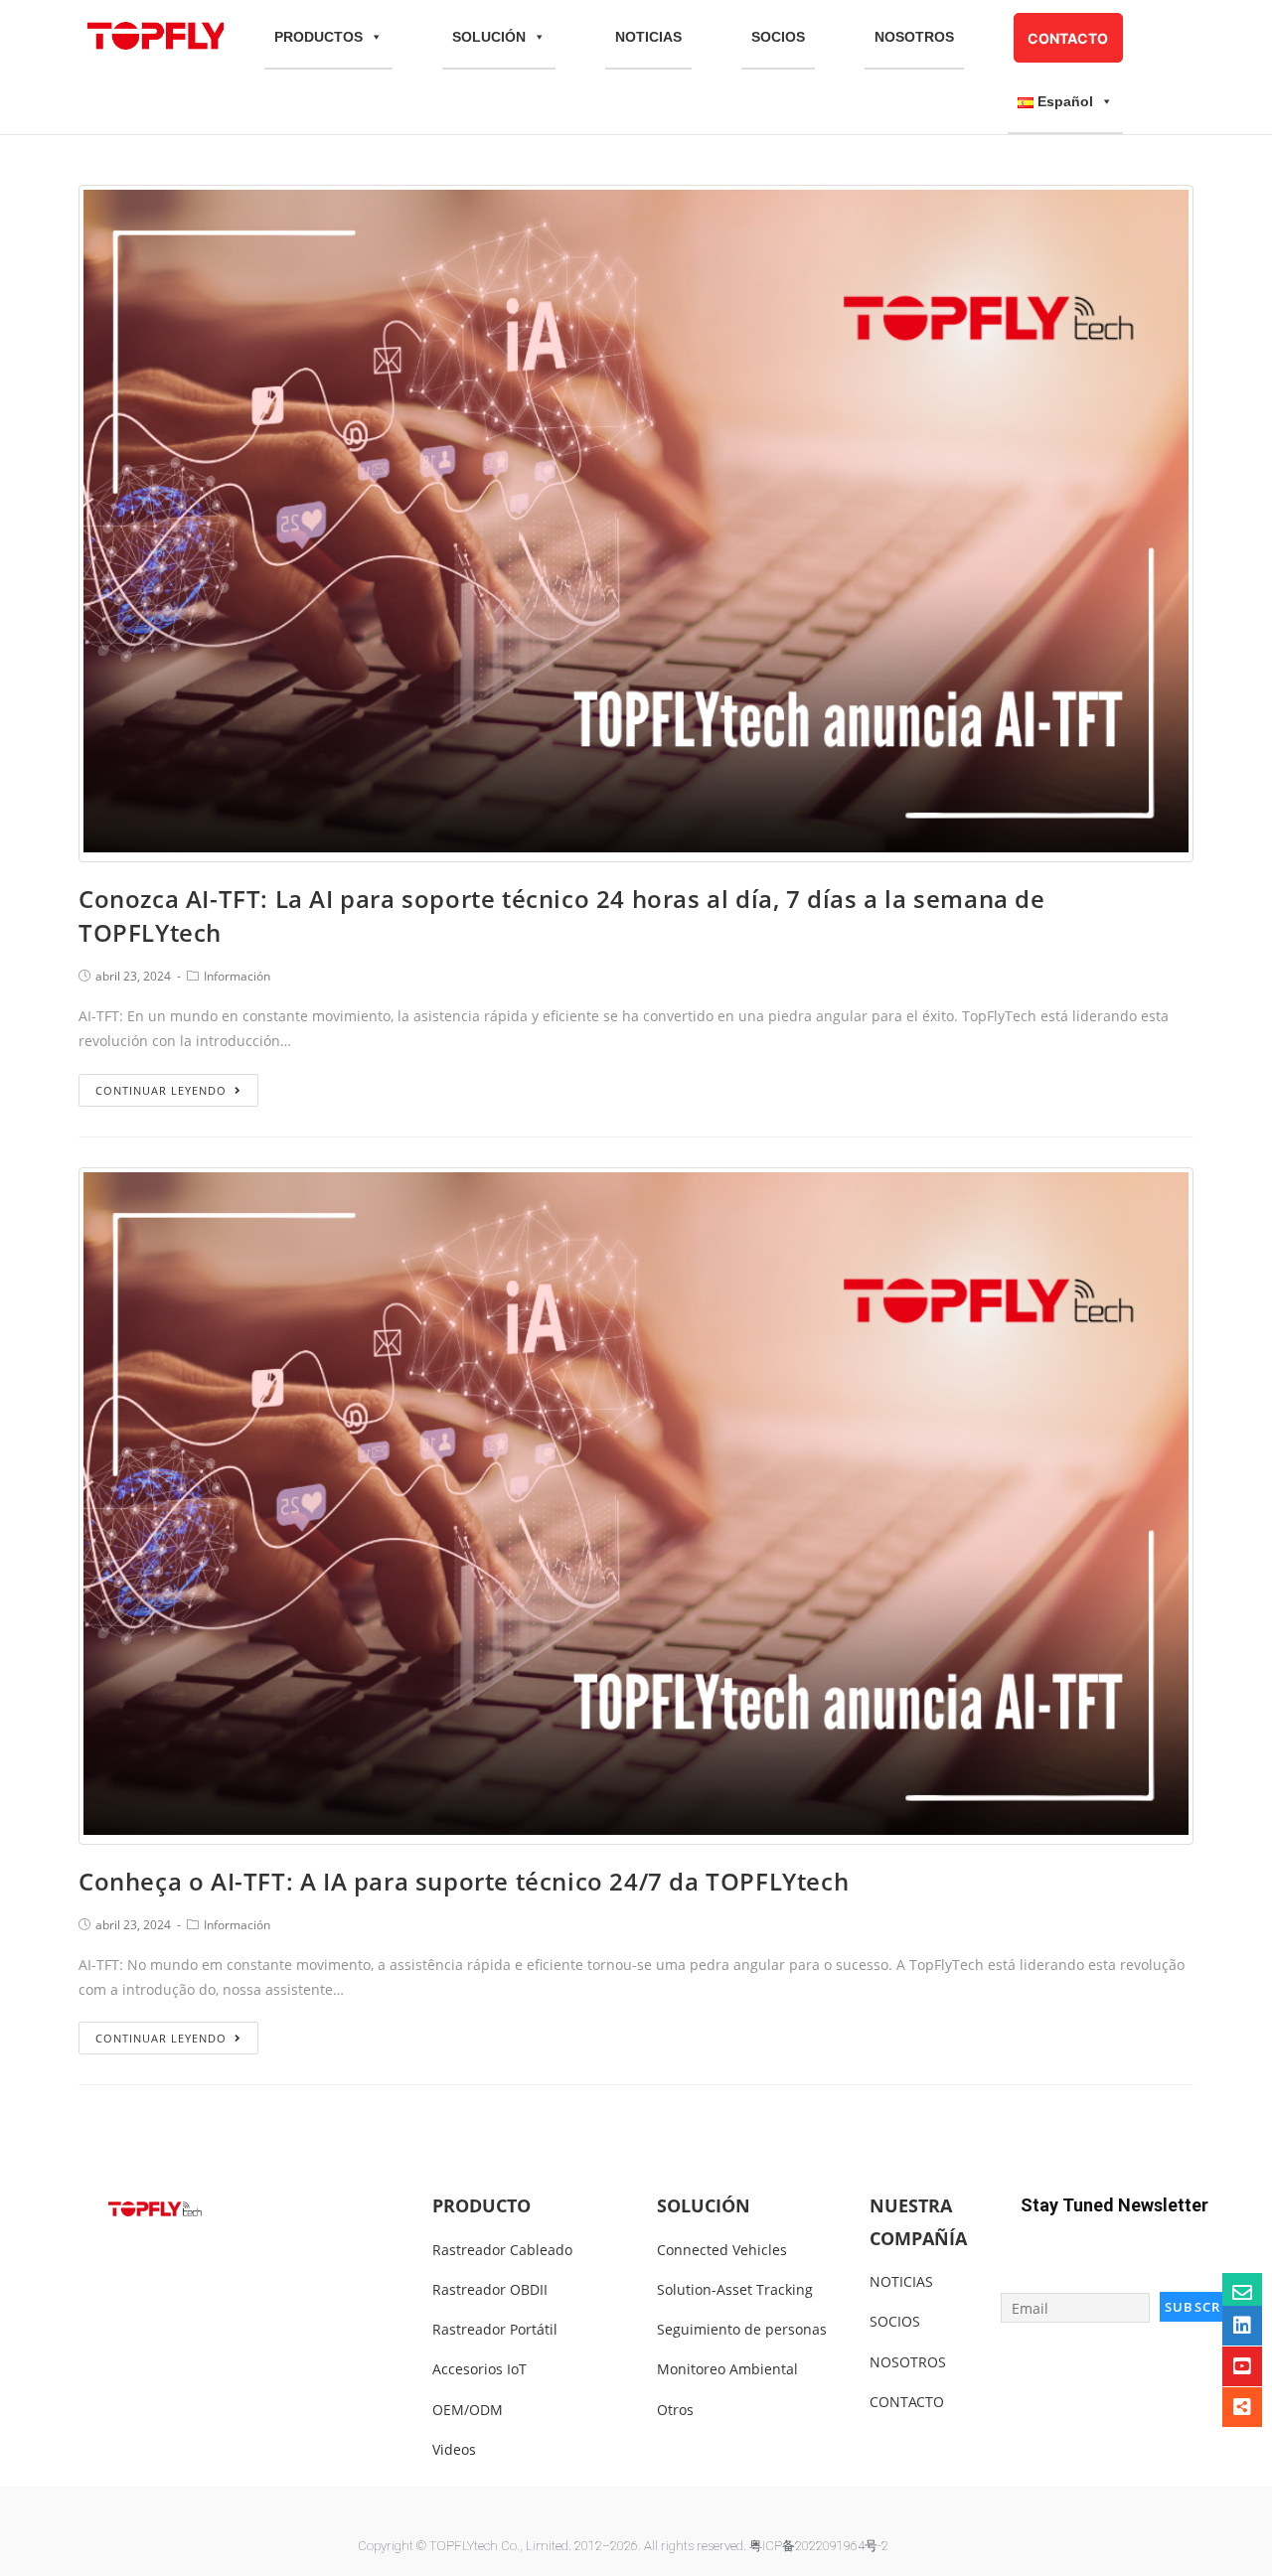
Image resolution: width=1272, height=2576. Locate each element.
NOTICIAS (648, 37)
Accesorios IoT (479, 2369)
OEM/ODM (468, 2410)
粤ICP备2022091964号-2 (819, 2546)
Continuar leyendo (161, 1090)
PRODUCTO (481, 2205)
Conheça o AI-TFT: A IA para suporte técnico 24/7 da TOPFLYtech (464, 1881)
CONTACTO (1068, 38)
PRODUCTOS (318, 37)
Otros (675, 2410)
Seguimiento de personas (742, 2329)
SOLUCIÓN (489, 37)
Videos (454, 2449)
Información (237, 976)
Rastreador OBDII (490, 2289)
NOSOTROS (914, 37)
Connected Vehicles (722, 2250)
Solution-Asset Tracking (735, 2289)
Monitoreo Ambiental (727, 2369)
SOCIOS (778, 37)
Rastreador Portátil (495, 2329)
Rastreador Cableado (502, 2250)
